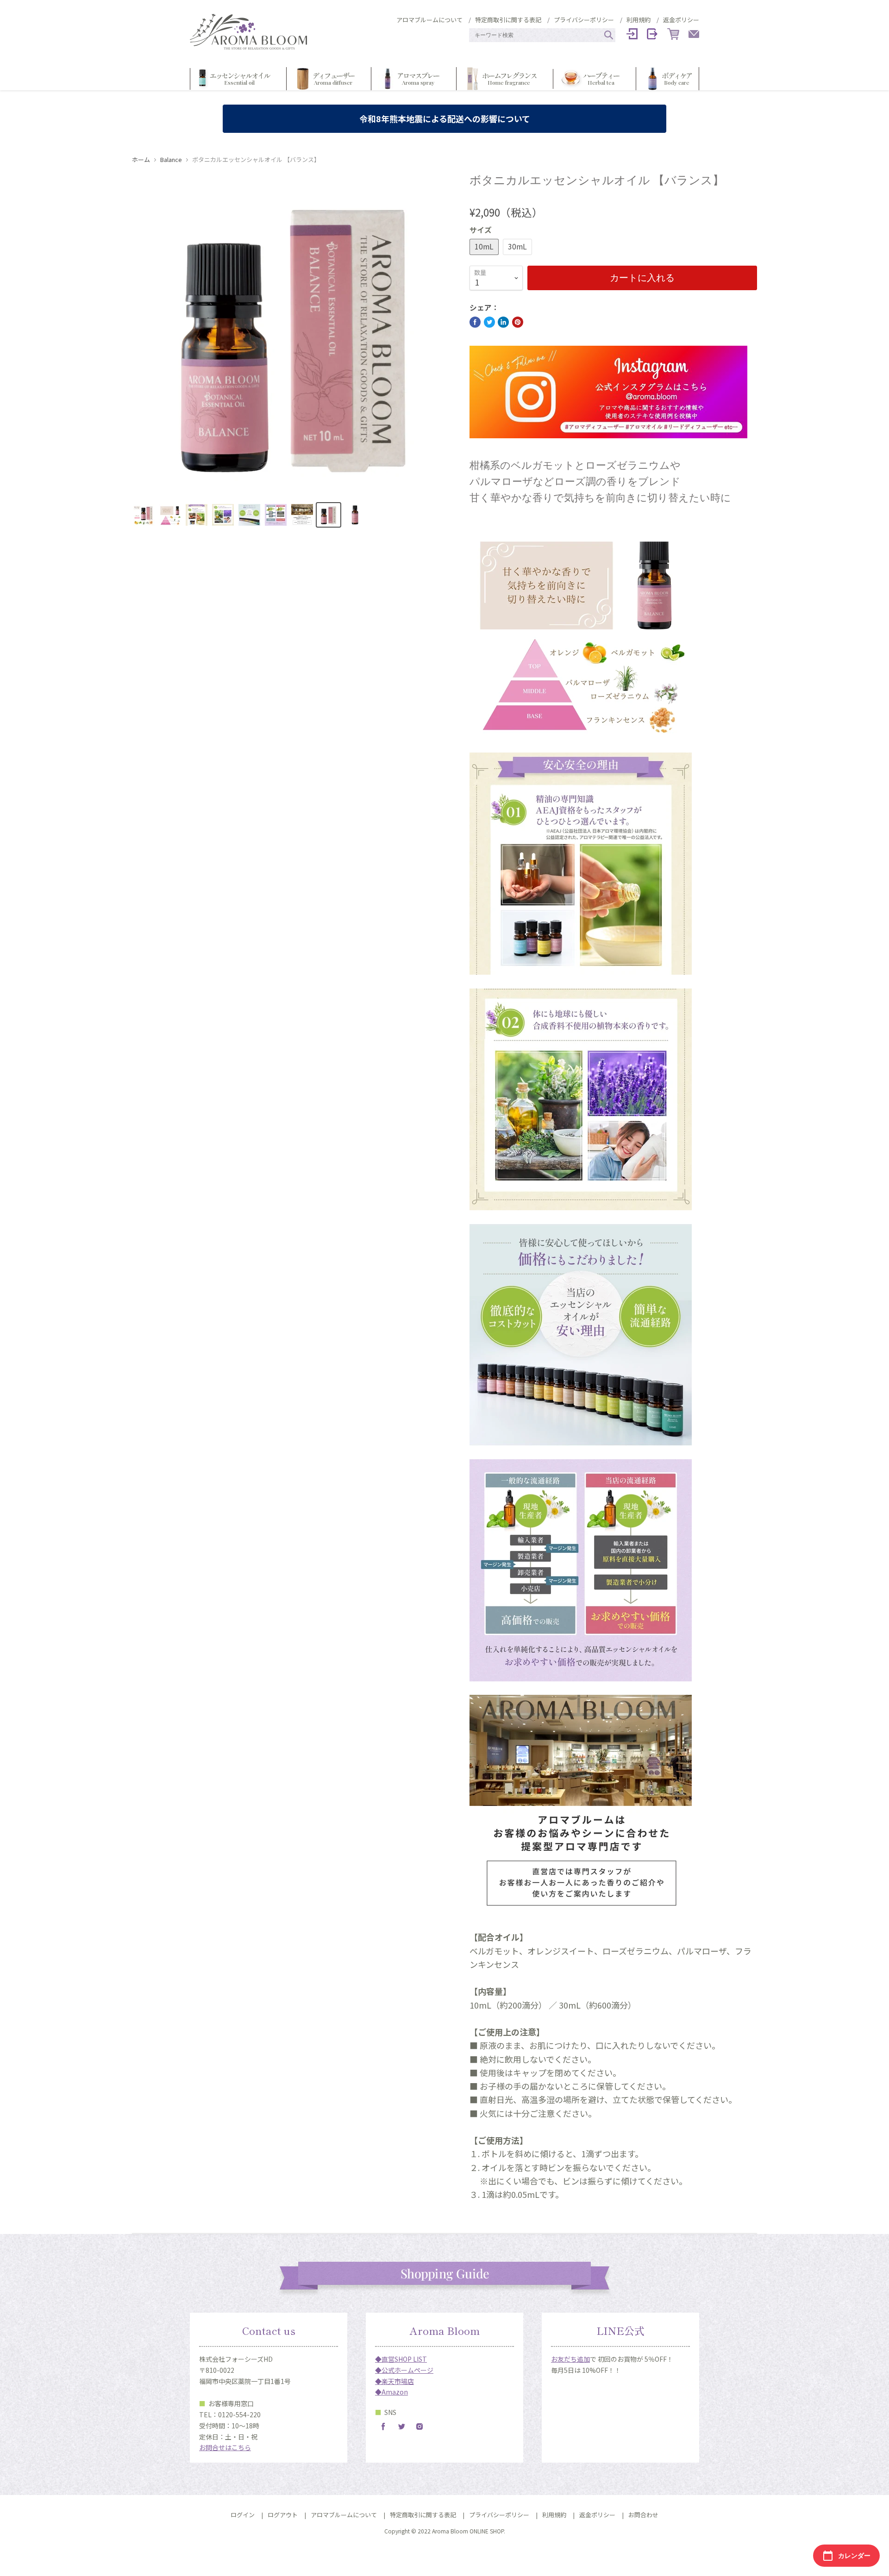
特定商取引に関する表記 (508, 20)
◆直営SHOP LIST (401, 2359)
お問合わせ (643, 2515)
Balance (171, 160)
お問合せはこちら (225, 2447)
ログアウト (283, 2515)
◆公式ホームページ (404, 2370)
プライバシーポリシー (584, 20)
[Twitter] (401, 2427)
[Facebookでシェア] (475, 322)
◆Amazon (391, 2392)
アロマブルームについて (429, 20)
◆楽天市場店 (394, 2381)
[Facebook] (383, 2427)
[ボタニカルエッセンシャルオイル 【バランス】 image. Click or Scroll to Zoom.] (293, 334)
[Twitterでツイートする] (489, 322)
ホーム (141, 160)
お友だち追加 (570, 2359)
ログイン (243, 2515)
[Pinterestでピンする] (518, 322)
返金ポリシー (681, 20)
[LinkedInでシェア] (503, 322)
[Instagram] (419, 2427)
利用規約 (639, 20)
